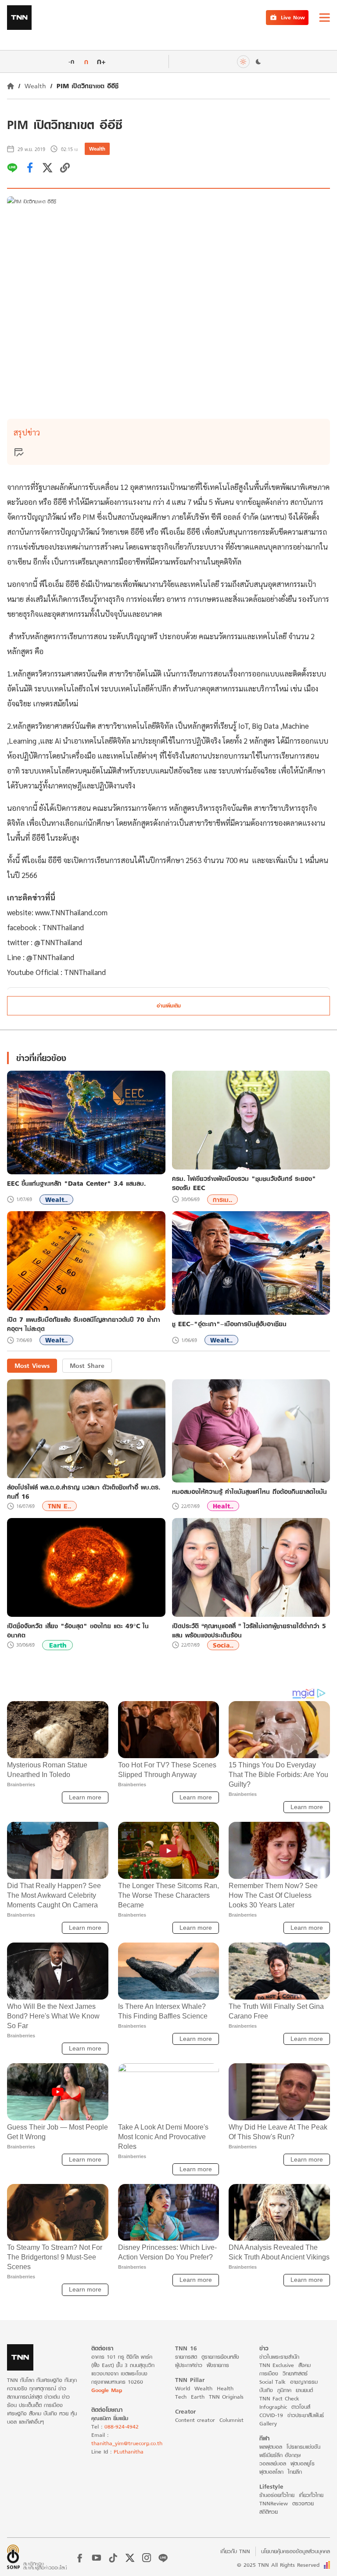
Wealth (35, 86)
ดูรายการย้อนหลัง (220, 2357)
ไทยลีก (295, 2472)
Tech (181, 2397)
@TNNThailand (58, 942)
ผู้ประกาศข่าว (189, 2365)
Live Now (293, 17)
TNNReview (274, 2503)
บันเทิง (266, 2390)
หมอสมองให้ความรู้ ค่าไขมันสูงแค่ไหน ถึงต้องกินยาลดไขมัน (249, 1491)
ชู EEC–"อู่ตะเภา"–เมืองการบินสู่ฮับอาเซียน (229, 1324)
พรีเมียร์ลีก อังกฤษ (280, 2455)
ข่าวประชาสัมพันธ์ (306, 2415)
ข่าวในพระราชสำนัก (279, 2357)
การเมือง (269, 2373)
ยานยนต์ (304, 2390)
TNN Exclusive (277, 2365)
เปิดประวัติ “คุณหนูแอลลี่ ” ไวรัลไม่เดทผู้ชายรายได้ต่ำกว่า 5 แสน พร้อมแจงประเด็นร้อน (249, 1630)
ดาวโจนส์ (301, 2407)
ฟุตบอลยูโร (303, 2463)
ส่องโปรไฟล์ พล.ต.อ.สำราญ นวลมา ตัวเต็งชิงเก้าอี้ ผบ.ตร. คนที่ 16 (84, 1492)
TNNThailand (63, 927)
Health (225, 2388)
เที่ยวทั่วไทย (311, 2495)
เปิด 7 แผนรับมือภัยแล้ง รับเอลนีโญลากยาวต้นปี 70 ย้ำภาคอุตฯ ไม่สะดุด (84, 1324)
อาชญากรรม (304, 2382)
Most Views (32, 1365)
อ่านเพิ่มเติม (169, 1006)
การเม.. (222, 1200)
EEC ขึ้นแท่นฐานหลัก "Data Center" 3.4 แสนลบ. (76, 1184)
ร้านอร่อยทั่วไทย (277, 2495)
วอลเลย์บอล (273, 2463)
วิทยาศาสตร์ (295, 2373)
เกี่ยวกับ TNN (235, 2551)
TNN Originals (226, 2397)
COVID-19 (271, 2415)
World (183, 2388)
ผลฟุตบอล (271, 2447)
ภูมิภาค (284, 2390)
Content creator (195, 2420)
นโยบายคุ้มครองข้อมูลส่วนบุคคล (296, 2551)
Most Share (87, 1365)
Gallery (268, 2423)
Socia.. (223, 1645)
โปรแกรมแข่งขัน (303, 2447)
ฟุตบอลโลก (271, 2472)
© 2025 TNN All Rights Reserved (278, 2565)
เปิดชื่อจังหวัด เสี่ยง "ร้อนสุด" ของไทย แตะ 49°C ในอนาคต (78, 1630)
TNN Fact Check (279, 2398)
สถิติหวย (269, 2512)
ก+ (101, 61)
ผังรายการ (218, 2365)
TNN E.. (59, 1506)
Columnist (231, 2420)
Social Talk (272, 2382)
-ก (71, 61)
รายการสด (186, 2357)
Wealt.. (56, 1200)
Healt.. (223, 1506)
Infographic (273, 2407)
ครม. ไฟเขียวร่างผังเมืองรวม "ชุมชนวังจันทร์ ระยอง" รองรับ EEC (244, 1183)
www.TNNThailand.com (72, 912)
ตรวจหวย (303, 2503)
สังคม (305, 2365)
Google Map (107, 2390)
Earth (58, 1645)
